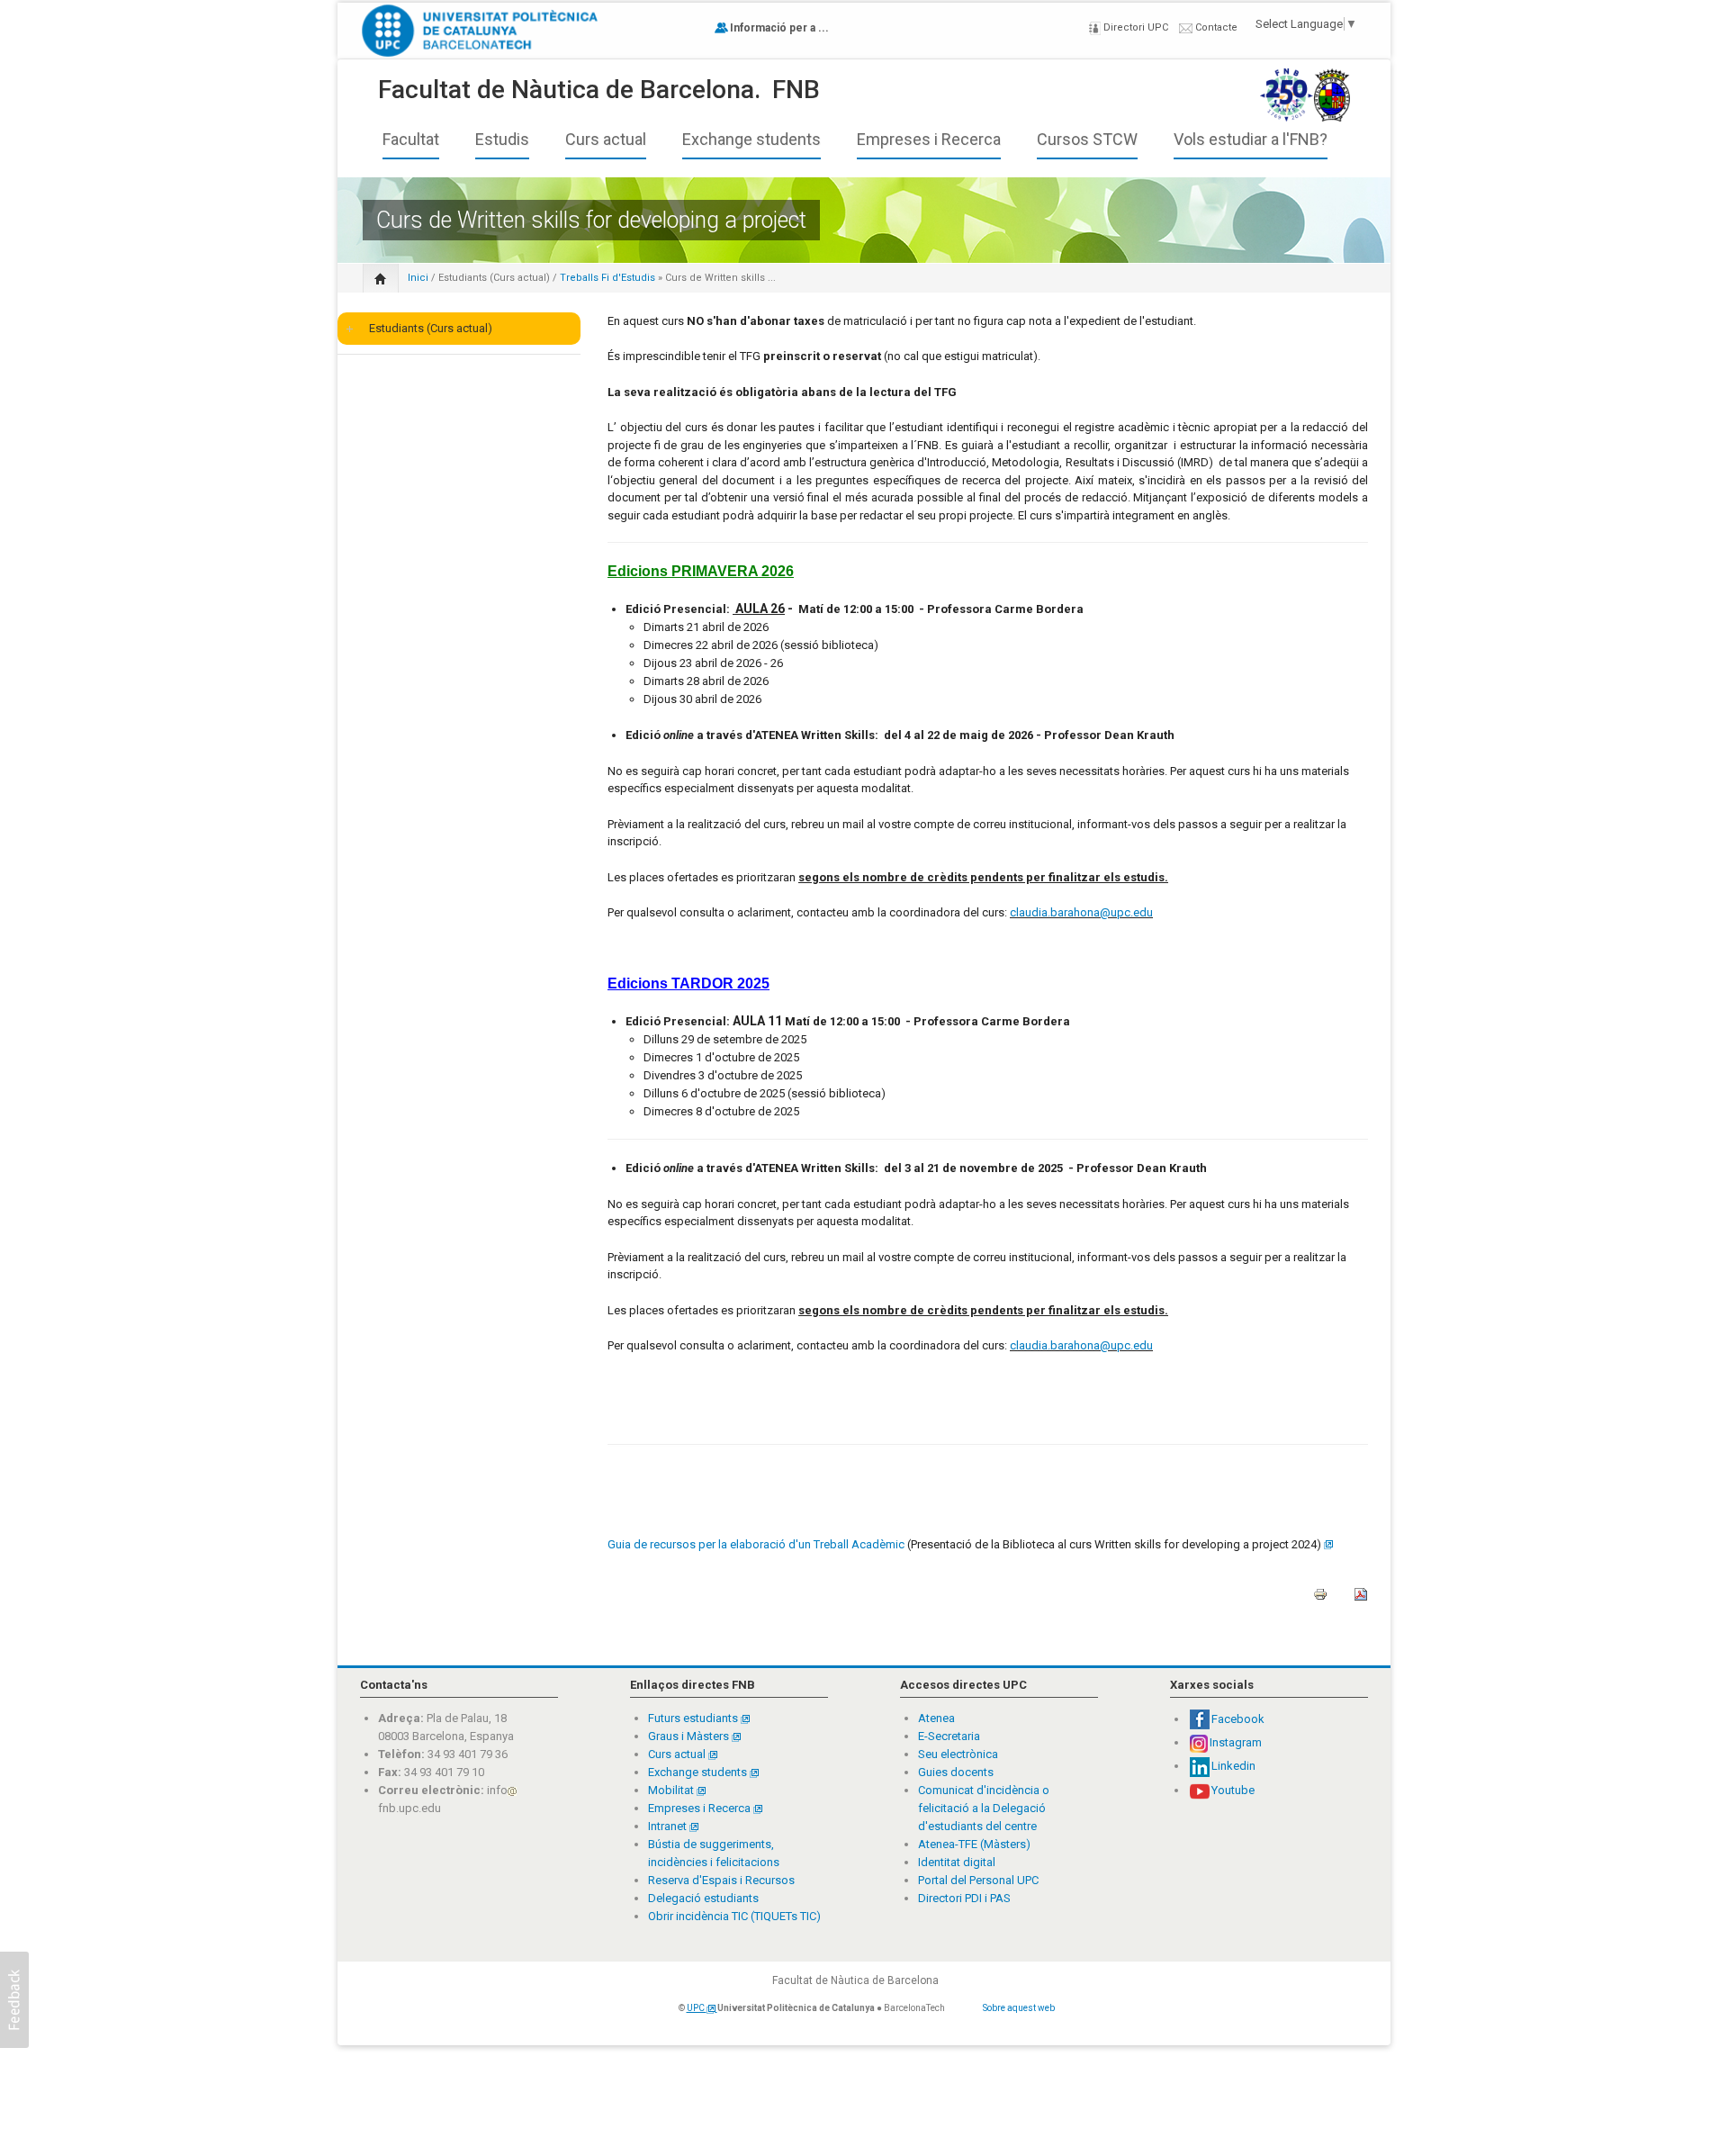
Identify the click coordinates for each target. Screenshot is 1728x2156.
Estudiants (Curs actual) (494, 278)
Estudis (502, 140)
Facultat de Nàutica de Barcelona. (569, 90)
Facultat (411, 140)
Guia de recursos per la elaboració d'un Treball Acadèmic (756, 1544)
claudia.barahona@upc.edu (1081, 912)
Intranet (669, 1826)
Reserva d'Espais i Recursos (721, 1880)
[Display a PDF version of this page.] (1361, 1600)
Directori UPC (1134, 27)
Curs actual (606, 140)
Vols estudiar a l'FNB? (1251, 140)
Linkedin (1233, 1766)
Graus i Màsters (690, 1736)
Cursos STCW (1087, 140)
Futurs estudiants (694, 1718)
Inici (418, 278)
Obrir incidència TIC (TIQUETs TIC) (734, 1916)
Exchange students (751, 140)
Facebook (1238, 1719)
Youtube (1233, 1790)
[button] (14, 2000)
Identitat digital (957, 1862)
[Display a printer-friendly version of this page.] (1320, 1600)
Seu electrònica (958, 1754)
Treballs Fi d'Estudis (607, 278)
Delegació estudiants (703, 1898)
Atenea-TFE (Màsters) (974, 1844)
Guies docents (956, 1772)
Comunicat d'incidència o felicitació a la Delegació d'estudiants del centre (984, 1808)
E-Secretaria (949, 1736)
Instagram (1236, 1742)
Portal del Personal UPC (978, 1880)
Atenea (936, 1718)
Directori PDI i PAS (964, 1898)
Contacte (1215, 27)
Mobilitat (671, 1790)
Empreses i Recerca (929, 140)
